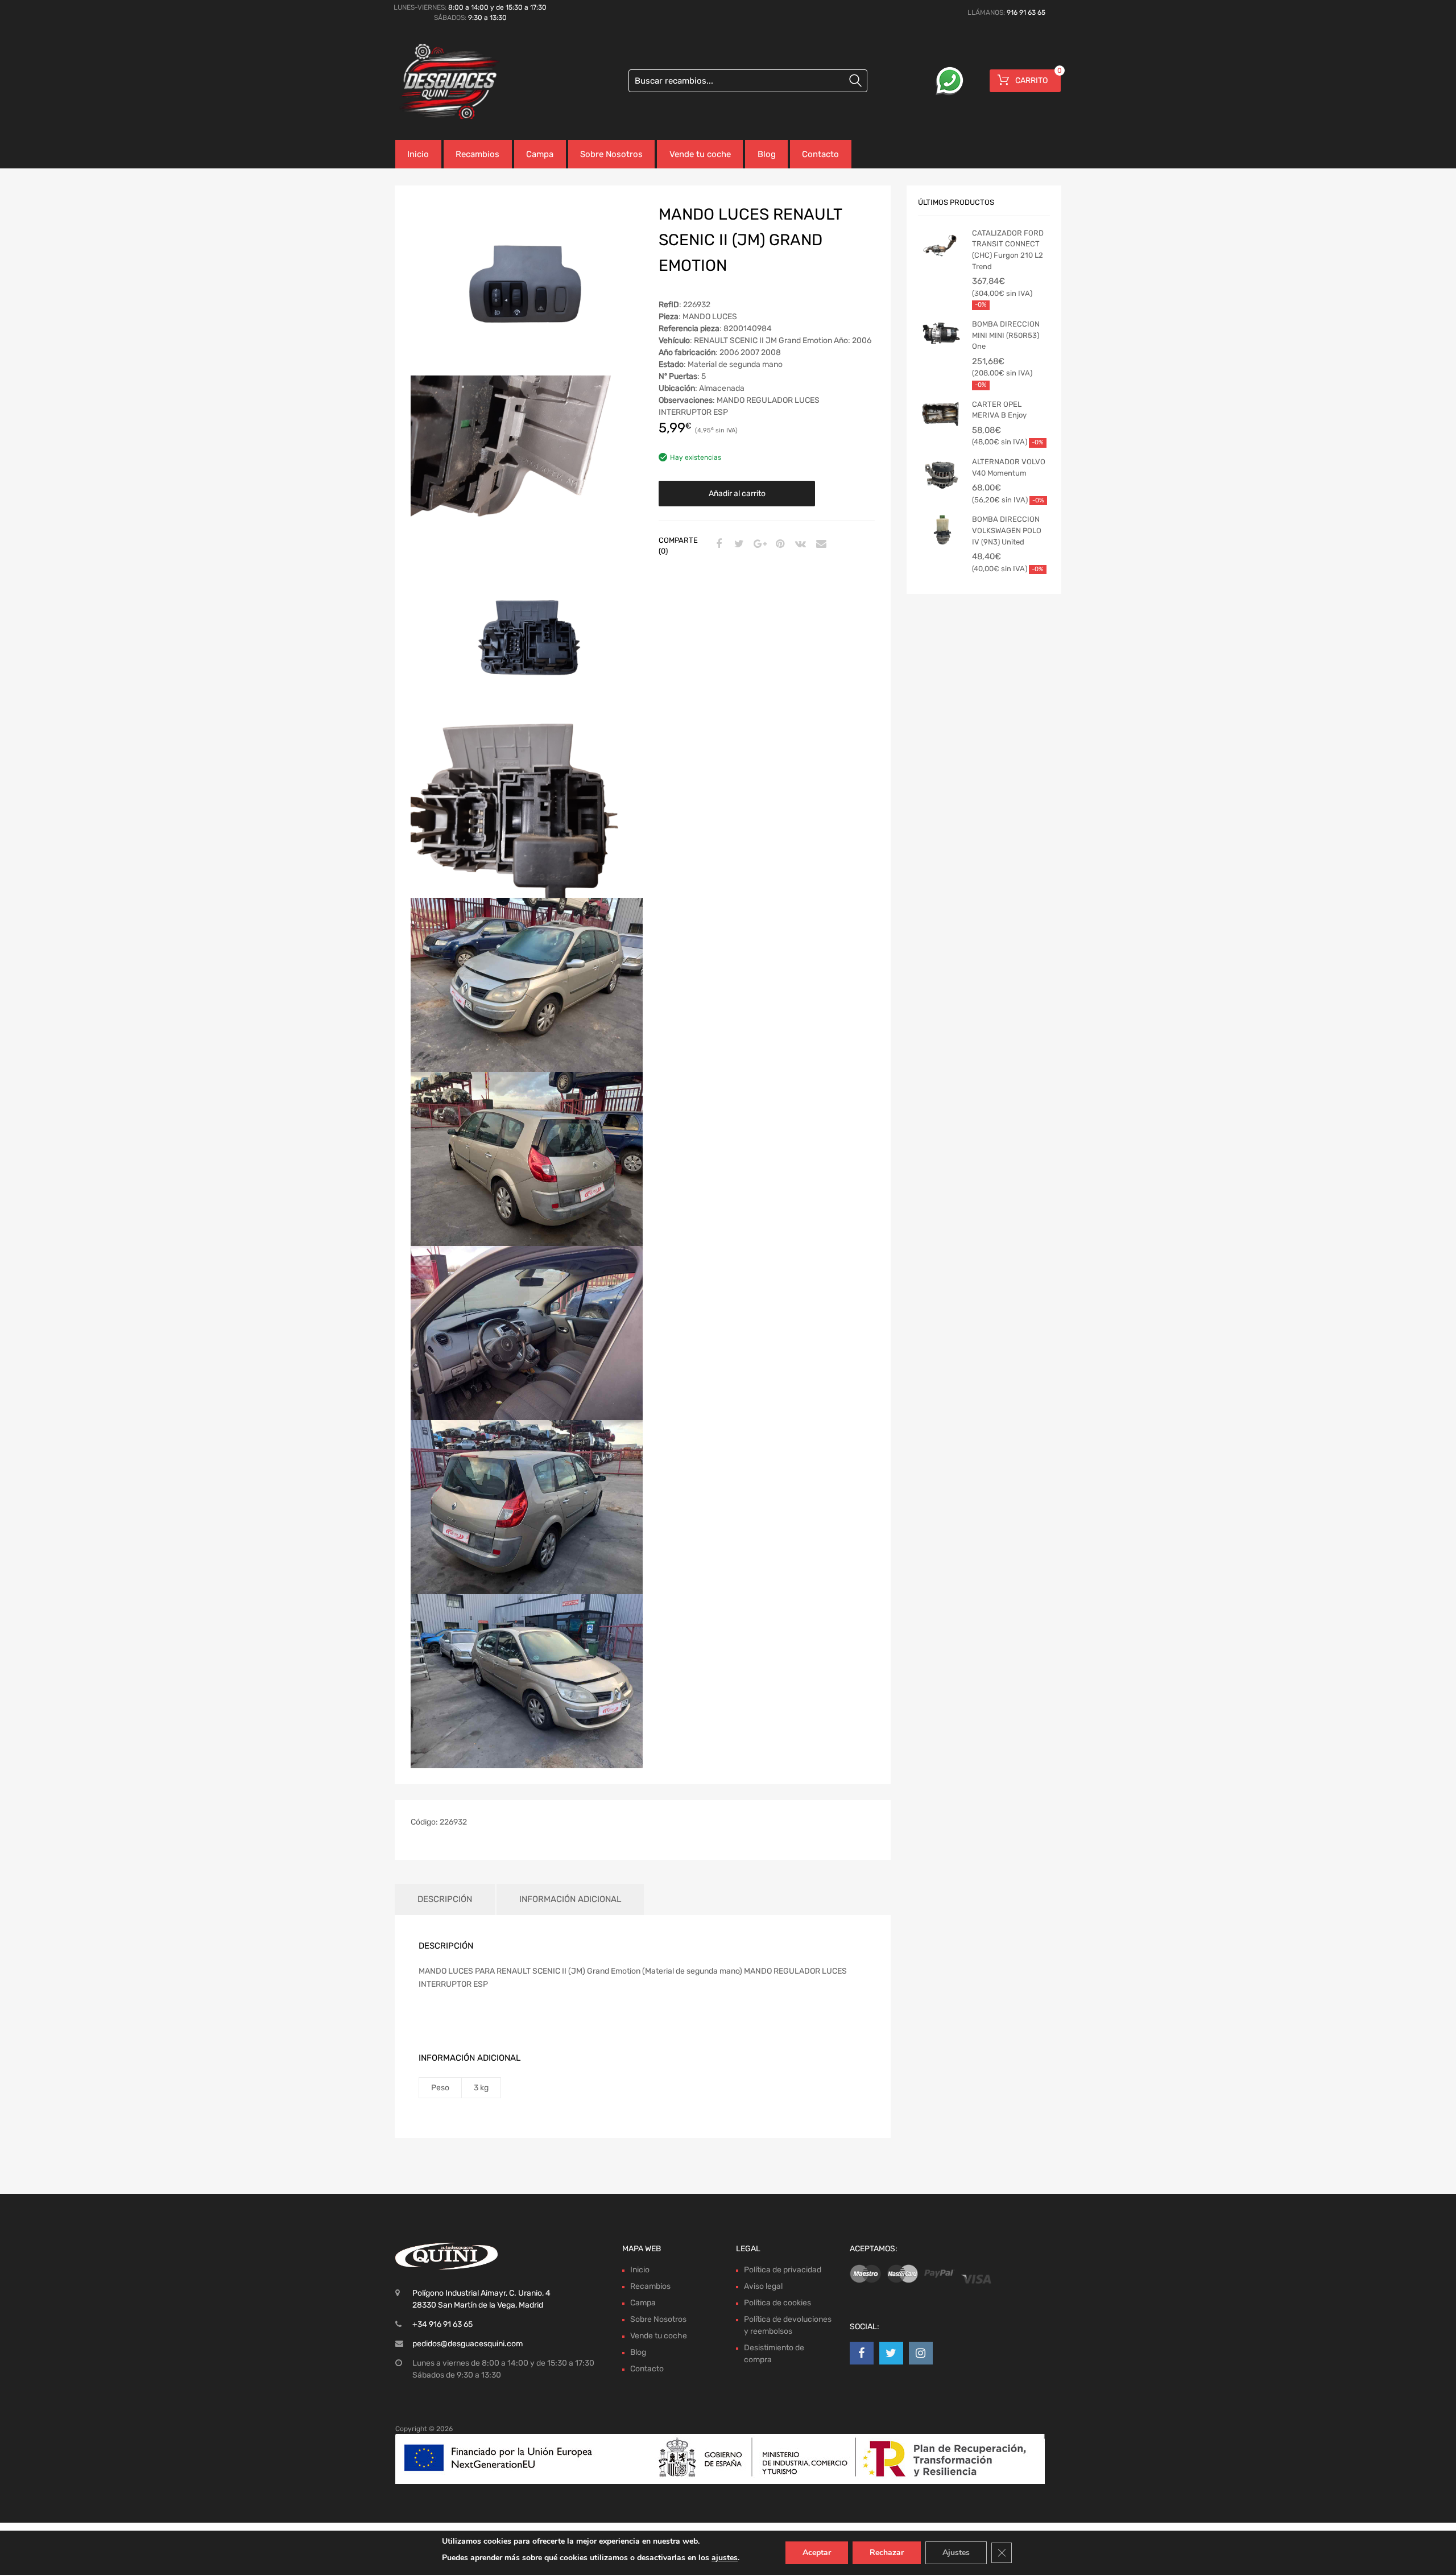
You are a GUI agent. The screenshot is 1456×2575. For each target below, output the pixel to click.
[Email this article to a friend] (820, 544)
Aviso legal (763, 2286)
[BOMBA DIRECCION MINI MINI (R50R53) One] (941, 336)
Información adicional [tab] (570, 1899)
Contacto (820, 154)
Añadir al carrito (737, 494)
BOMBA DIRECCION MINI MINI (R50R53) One (1006, 335)
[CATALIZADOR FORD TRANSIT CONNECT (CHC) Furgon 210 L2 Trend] (941, 245)
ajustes (725, 2558)
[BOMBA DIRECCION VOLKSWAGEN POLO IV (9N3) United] (941, 531)
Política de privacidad (783, 2270)
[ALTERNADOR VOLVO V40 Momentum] (941, 479)
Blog (767, 154)
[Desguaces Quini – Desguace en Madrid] (444, 82)
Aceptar (817, 2553)
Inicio (418, 154)
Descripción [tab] (445, 1899)
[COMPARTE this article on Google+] (758, 544)
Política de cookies (777, 2303)
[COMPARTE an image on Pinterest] (779, 544)
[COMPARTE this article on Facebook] (717, 544)
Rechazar (887, 2553)
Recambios (477, 154)
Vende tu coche (700, 154)
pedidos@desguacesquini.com (468, 2344)
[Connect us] (862, 2353)
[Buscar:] (748, 81)
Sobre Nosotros (611, 154)
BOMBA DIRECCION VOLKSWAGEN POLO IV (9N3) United (1007, 530)
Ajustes (956, 2553)
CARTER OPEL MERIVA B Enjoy (999, 410)
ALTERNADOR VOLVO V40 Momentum (1009, 467)
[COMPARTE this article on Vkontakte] (799, 544)
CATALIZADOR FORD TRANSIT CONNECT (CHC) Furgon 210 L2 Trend (1008, 250)
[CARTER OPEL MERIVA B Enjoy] (941, 416)
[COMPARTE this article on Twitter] (738, 544)
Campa (540, 154)
